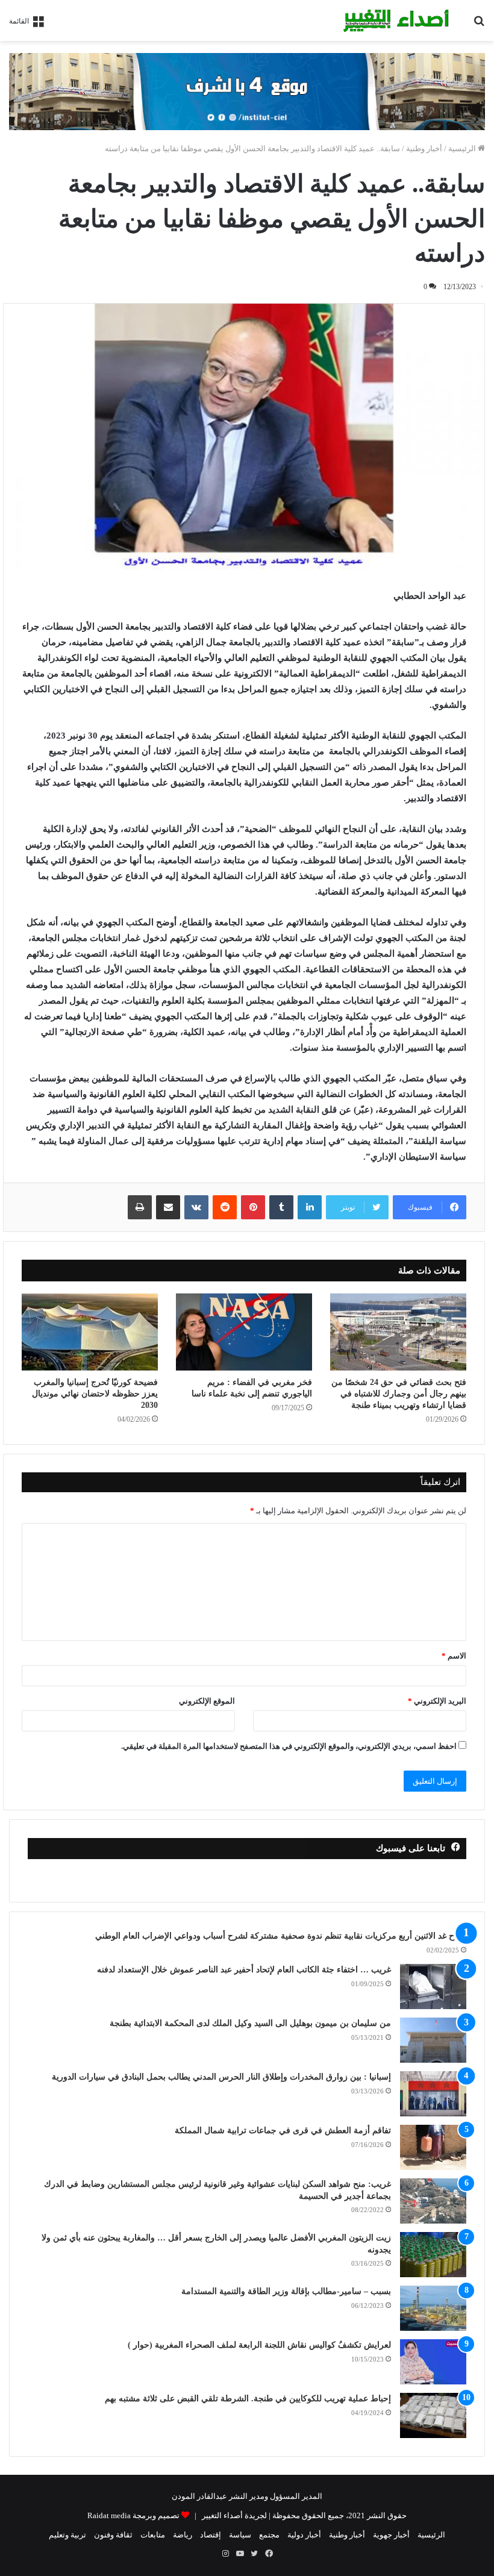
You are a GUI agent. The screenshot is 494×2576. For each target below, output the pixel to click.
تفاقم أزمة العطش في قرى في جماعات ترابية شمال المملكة (283, 2131)
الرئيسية (463, 148)
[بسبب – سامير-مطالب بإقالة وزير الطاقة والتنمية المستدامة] (433, 2308)
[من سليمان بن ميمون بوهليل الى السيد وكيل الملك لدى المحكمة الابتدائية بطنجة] (433, 2040)
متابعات (153, 2535)
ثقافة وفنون (113, 2535)
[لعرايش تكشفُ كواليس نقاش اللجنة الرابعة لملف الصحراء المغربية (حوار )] (433, 2362)
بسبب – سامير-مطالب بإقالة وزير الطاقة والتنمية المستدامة (286, 2291)
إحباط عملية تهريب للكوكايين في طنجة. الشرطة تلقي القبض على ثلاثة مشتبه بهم (248, 2399)
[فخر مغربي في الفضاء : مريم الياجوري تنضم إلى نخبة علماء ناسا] (244, 1332)
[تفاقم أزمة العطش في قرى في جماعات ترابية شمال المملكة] (433, 2147)
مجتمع (269, 2535)
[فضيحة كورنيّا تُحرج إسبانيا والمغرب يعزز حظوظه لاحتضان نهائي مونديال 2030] (90, 1332)
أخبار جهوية (391, 2535)
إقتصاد (211, 2535)
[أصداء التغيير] (399, 20)
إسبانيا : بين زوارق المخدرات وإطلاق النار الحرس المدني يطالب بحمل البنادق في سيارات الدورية (221, 2077)
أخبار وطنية (424, 148)
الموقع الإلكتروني (207, 1701)
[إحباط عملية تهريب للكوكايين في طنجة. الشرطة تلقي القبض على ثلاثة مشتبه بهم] (433, 2415)
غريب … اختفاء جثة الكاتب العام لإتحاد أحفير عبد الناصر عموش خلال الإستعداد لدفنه (244, 1970)
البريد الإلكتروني (437, 1701)
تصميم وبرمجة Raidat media (133, 2515)
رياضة (183, 2535)
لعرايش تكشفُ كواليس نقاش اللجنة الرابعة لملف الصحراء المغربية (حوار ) (259, 2345)
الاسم (454, 1656)
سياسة (240, 2535)
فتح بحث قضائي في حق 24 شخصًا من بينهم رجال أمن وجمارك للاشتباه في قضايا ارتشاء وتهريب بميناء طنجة (399, 1394)
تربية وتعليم (67, 2535)
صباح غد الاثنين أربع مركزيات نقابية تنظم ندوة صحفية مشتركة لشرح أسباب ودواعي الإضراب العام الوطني (281, 1936)
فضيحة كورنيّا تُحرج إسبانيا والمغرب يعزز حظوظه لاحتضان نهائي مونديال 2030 (95, 1394)
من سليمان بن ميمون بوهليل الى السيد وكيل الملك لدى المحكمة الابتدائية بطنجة (250, 2023)
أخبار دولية (304, 2535)
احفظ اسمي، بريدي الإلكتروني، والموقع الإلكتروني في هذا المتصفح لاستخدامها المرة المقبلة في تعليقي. (289, 1746)
